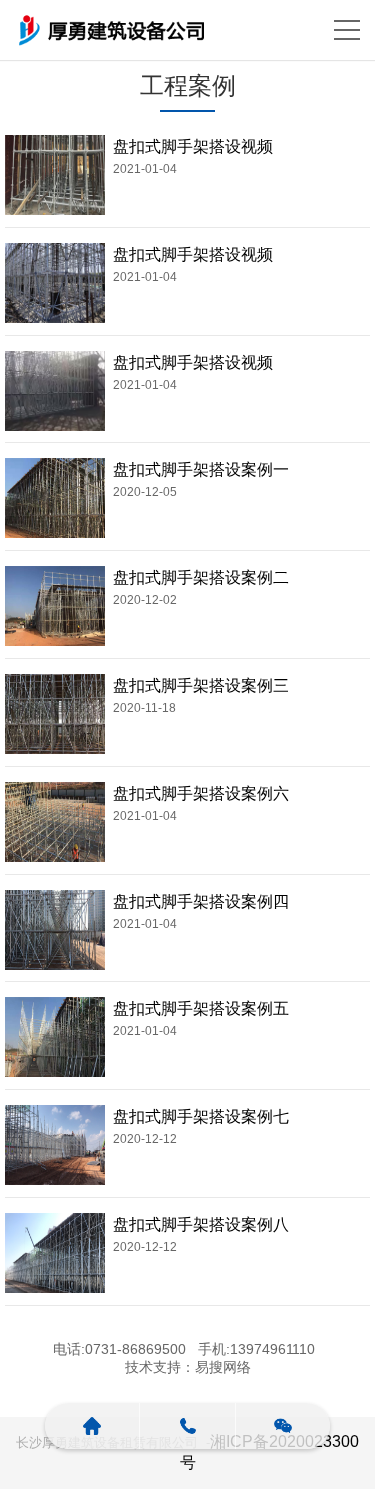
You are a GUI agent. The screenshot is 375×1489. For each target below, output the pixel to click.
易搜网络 (223, 1367)
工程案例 (188, 85)
